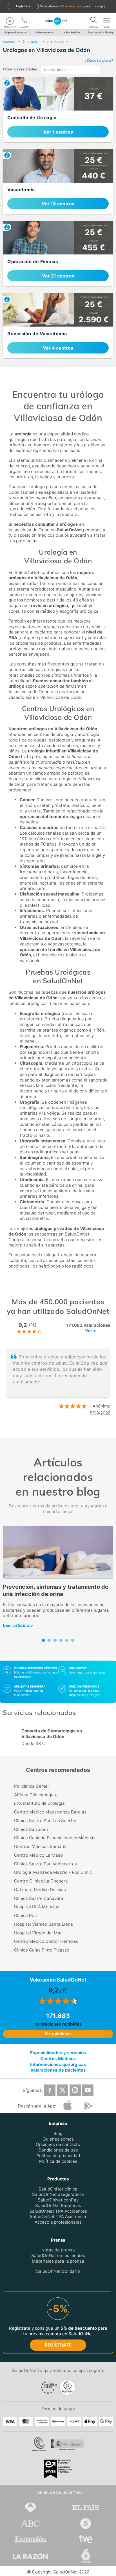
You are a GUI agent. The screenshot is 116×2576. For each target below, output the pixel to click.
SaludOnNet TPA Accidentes (58, 2211)
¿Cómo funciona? (99, 60)
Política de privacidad (58, 2155)
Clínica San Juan (31, 1829)
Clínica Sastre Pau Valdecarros (45, 1864)
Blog (58, 2133)
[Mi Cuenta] (10, 21)
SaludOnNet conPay (58, 2200)
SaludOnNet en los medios (58, 2255)
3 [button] (69, 1431)
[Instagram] (75, 2090)
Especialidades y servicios (58, 2053)
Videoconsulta (44, 32)
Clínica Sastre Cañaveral (39, 1898)
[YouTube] (88, 2090)
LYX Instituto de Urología (39, 1803)
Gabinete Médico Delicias (40, 1890)
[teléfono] (24, 21)
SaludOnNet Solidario (58, 2271)
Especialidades (14, 32)
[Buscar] (93, 21)
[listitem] (58, 110)
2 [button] (61, 1431)
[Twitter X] (63, 2090)
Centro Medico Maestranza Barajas (50, 1812)
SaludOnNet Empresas (58, 2205)
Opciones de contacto (58, 2144)
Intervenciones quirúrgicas (58, 2064)
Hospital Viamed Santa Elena (43, 1924)
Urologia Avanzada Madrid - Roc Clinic (53, 1872)
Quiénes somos (58, 2139)
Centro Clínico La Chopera (41, 1881)
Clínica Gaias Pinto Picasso (42, 1950)
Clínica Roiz (26, 1915)
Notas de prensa (58, 2250)
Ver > (91, 1331)
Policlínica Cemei (31, 1786)
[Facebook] (50, 2090)
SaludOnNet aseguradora (58, 2194)
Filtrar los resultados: (20, 69)
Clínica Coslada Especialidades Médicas (55, 1838)
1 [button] (52, 1431)
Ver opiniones (58, 2034)
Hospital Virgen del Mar (38, 1933)
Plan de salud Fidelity (101, 32)
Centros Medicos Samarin (40, 1846)
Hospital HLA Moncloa (37, 1907)
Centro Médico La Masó (38, 1855)
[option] (58, 1382)
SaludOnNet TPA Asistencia (58, 2216)
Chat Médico (72, 32)
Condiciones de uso (58, 2150)
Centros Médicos (58, 2058)
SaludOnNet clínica (58, 2189)
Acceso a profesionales (58, 2222)
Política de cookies (58, 2161)
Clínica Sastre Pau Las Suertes (46, 1821)
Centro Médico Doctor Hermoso (46, 1941)
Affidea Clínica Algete (36, 1795)
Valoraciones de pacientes (58, 2070)
